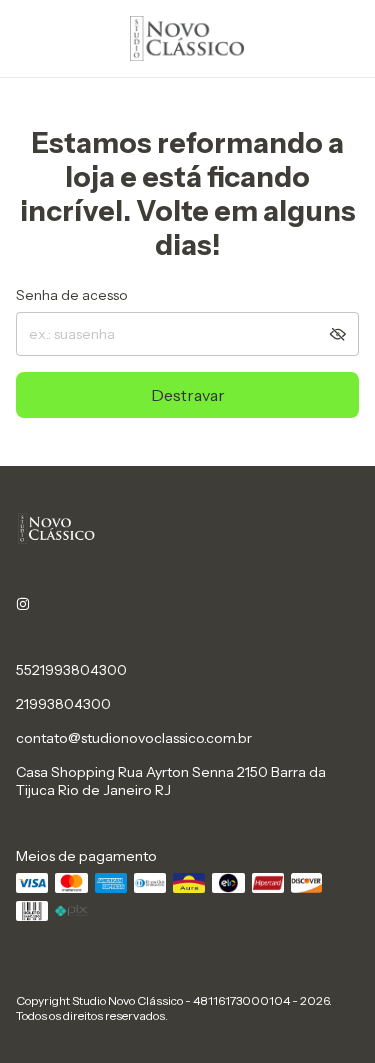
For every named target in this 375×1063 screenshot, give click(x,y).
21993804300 (63, 704)
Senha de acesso (72, 295)
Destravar (188, 395)
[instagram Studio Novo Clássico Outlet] (23, 604)
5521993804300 (71, 670)
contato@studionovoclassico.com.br (134, 738)
